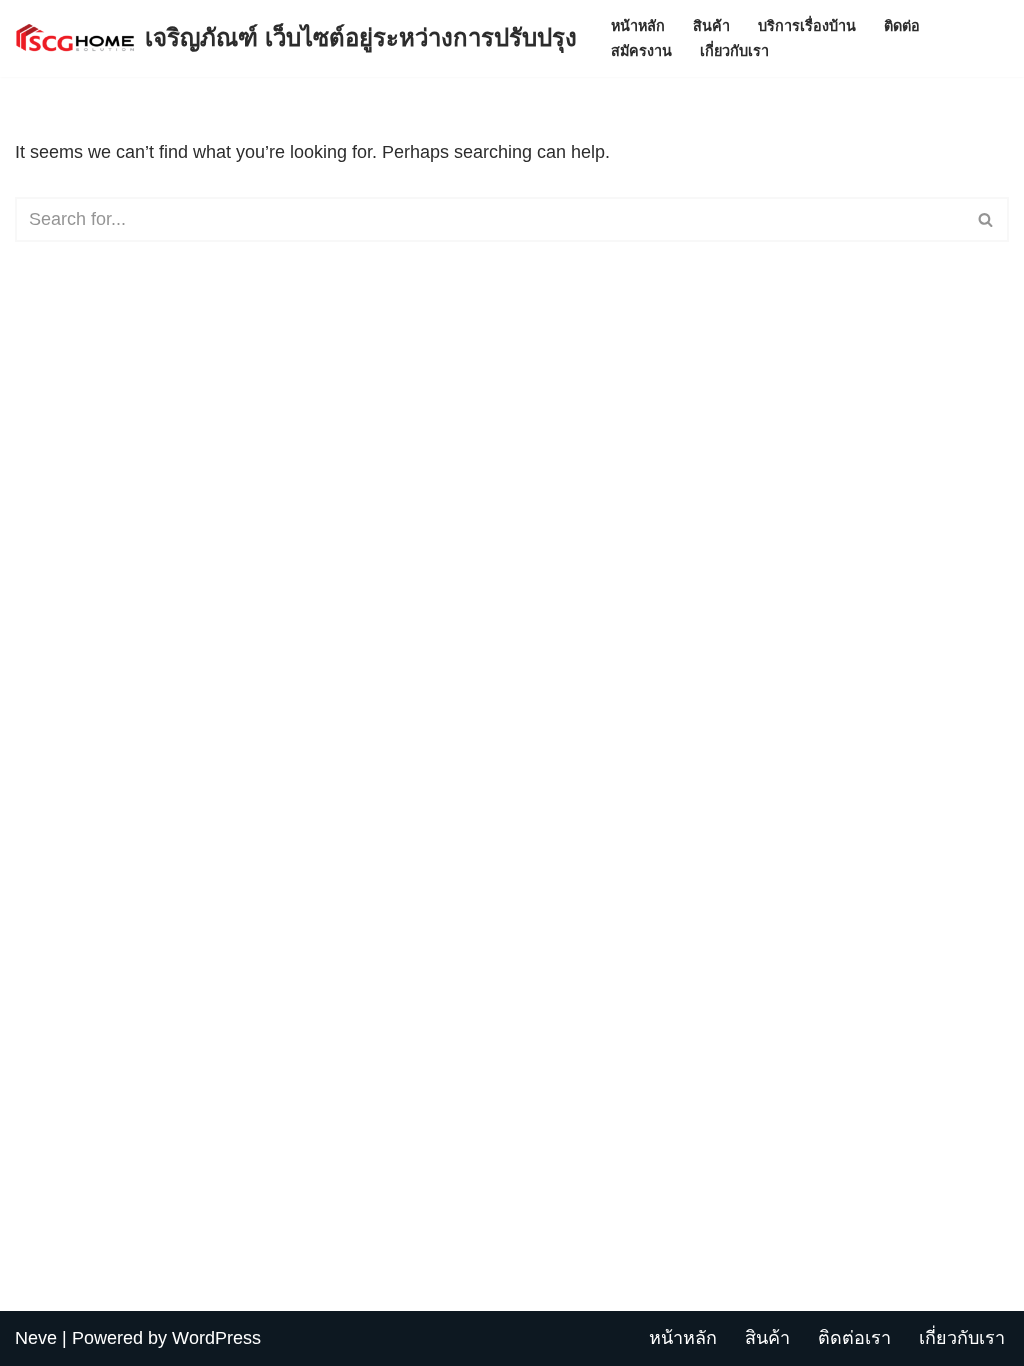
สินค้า (711, 26)
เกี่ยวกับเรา (734, 51)
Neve (36, 1338)
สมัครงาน (641, 51)
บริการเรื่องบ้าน (807, 26)
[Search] (986, 219)
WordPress (216, 1338)
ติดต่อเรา (854, 1338)
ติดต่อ (902, 26)
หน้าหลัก (638, 26)
